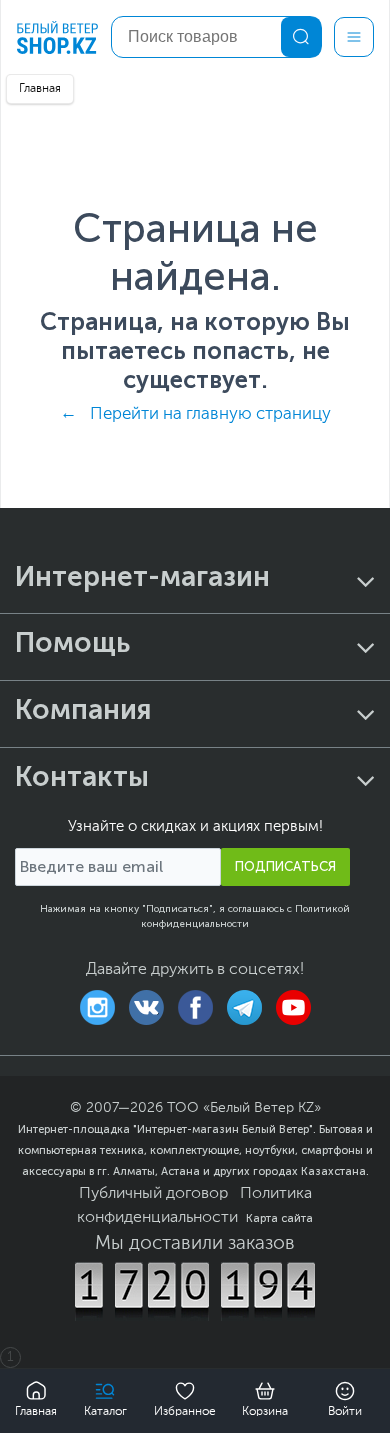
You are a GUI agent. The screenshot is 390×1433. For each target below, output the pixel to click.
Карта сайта (279, 1218)
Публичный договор (153, 1194)
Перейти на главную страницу (210, 414)
